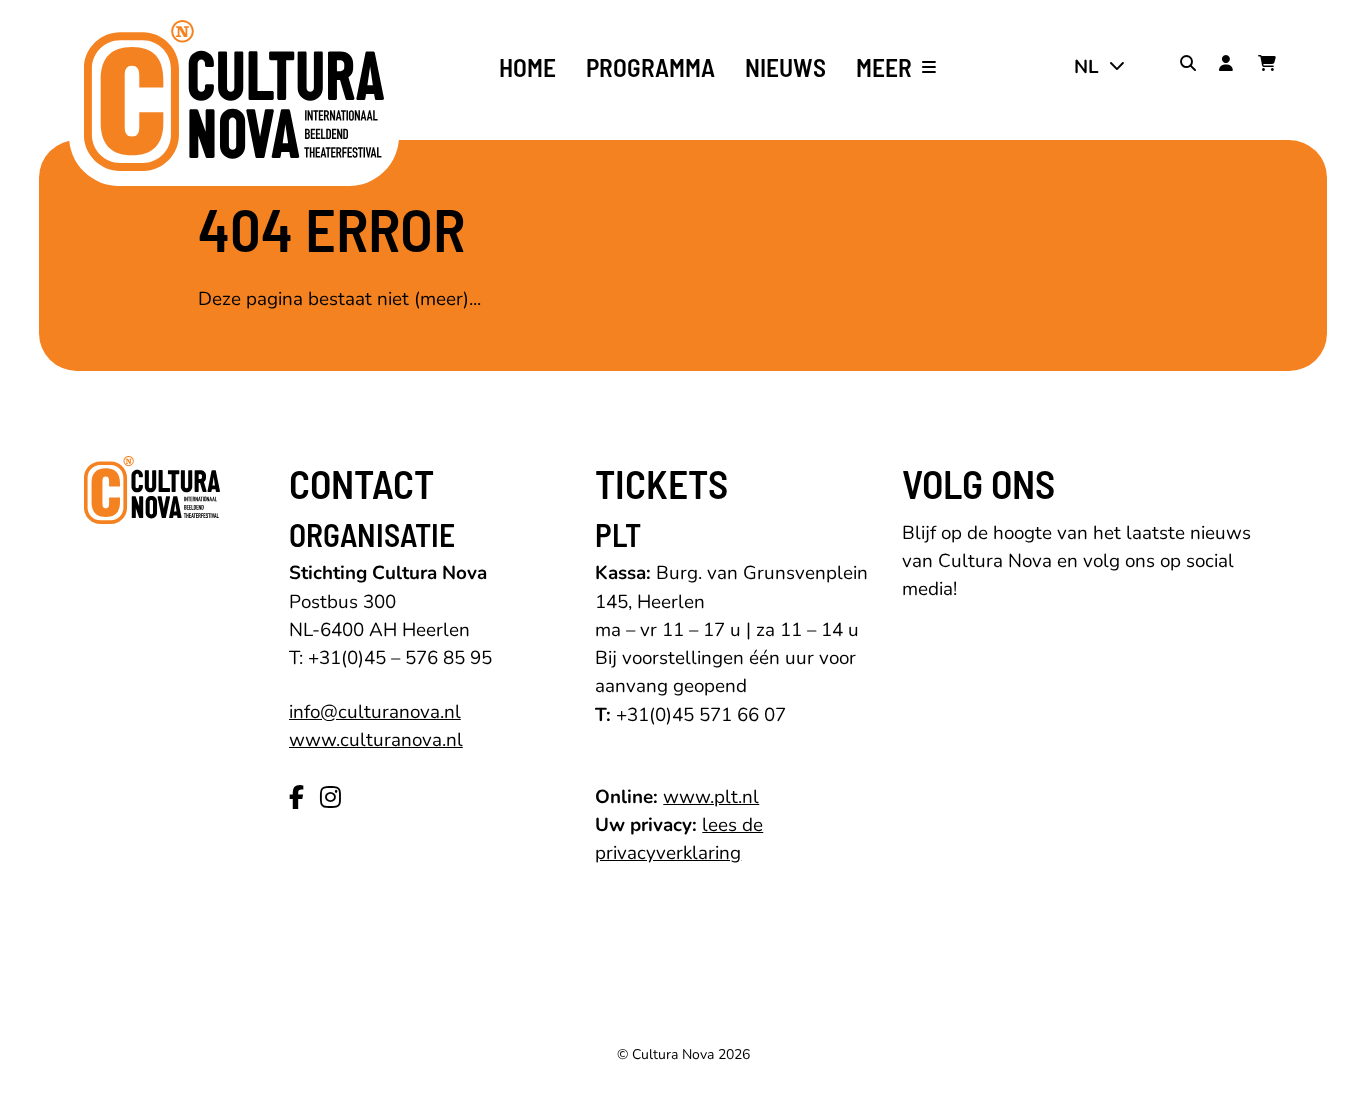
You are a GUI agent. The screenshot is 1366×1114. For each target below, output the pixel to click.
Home (527, 67)
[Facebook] (296, 798)
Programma (650, 67)
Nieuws (785, 67)
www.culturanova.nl (376, 740)
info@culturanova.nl (375, 712)
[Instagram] (330, 798)
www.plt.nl (711, 797)
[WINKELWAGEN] (1270, 67)
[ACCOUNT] (1231, 67)
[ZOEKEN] (1192, 67)
